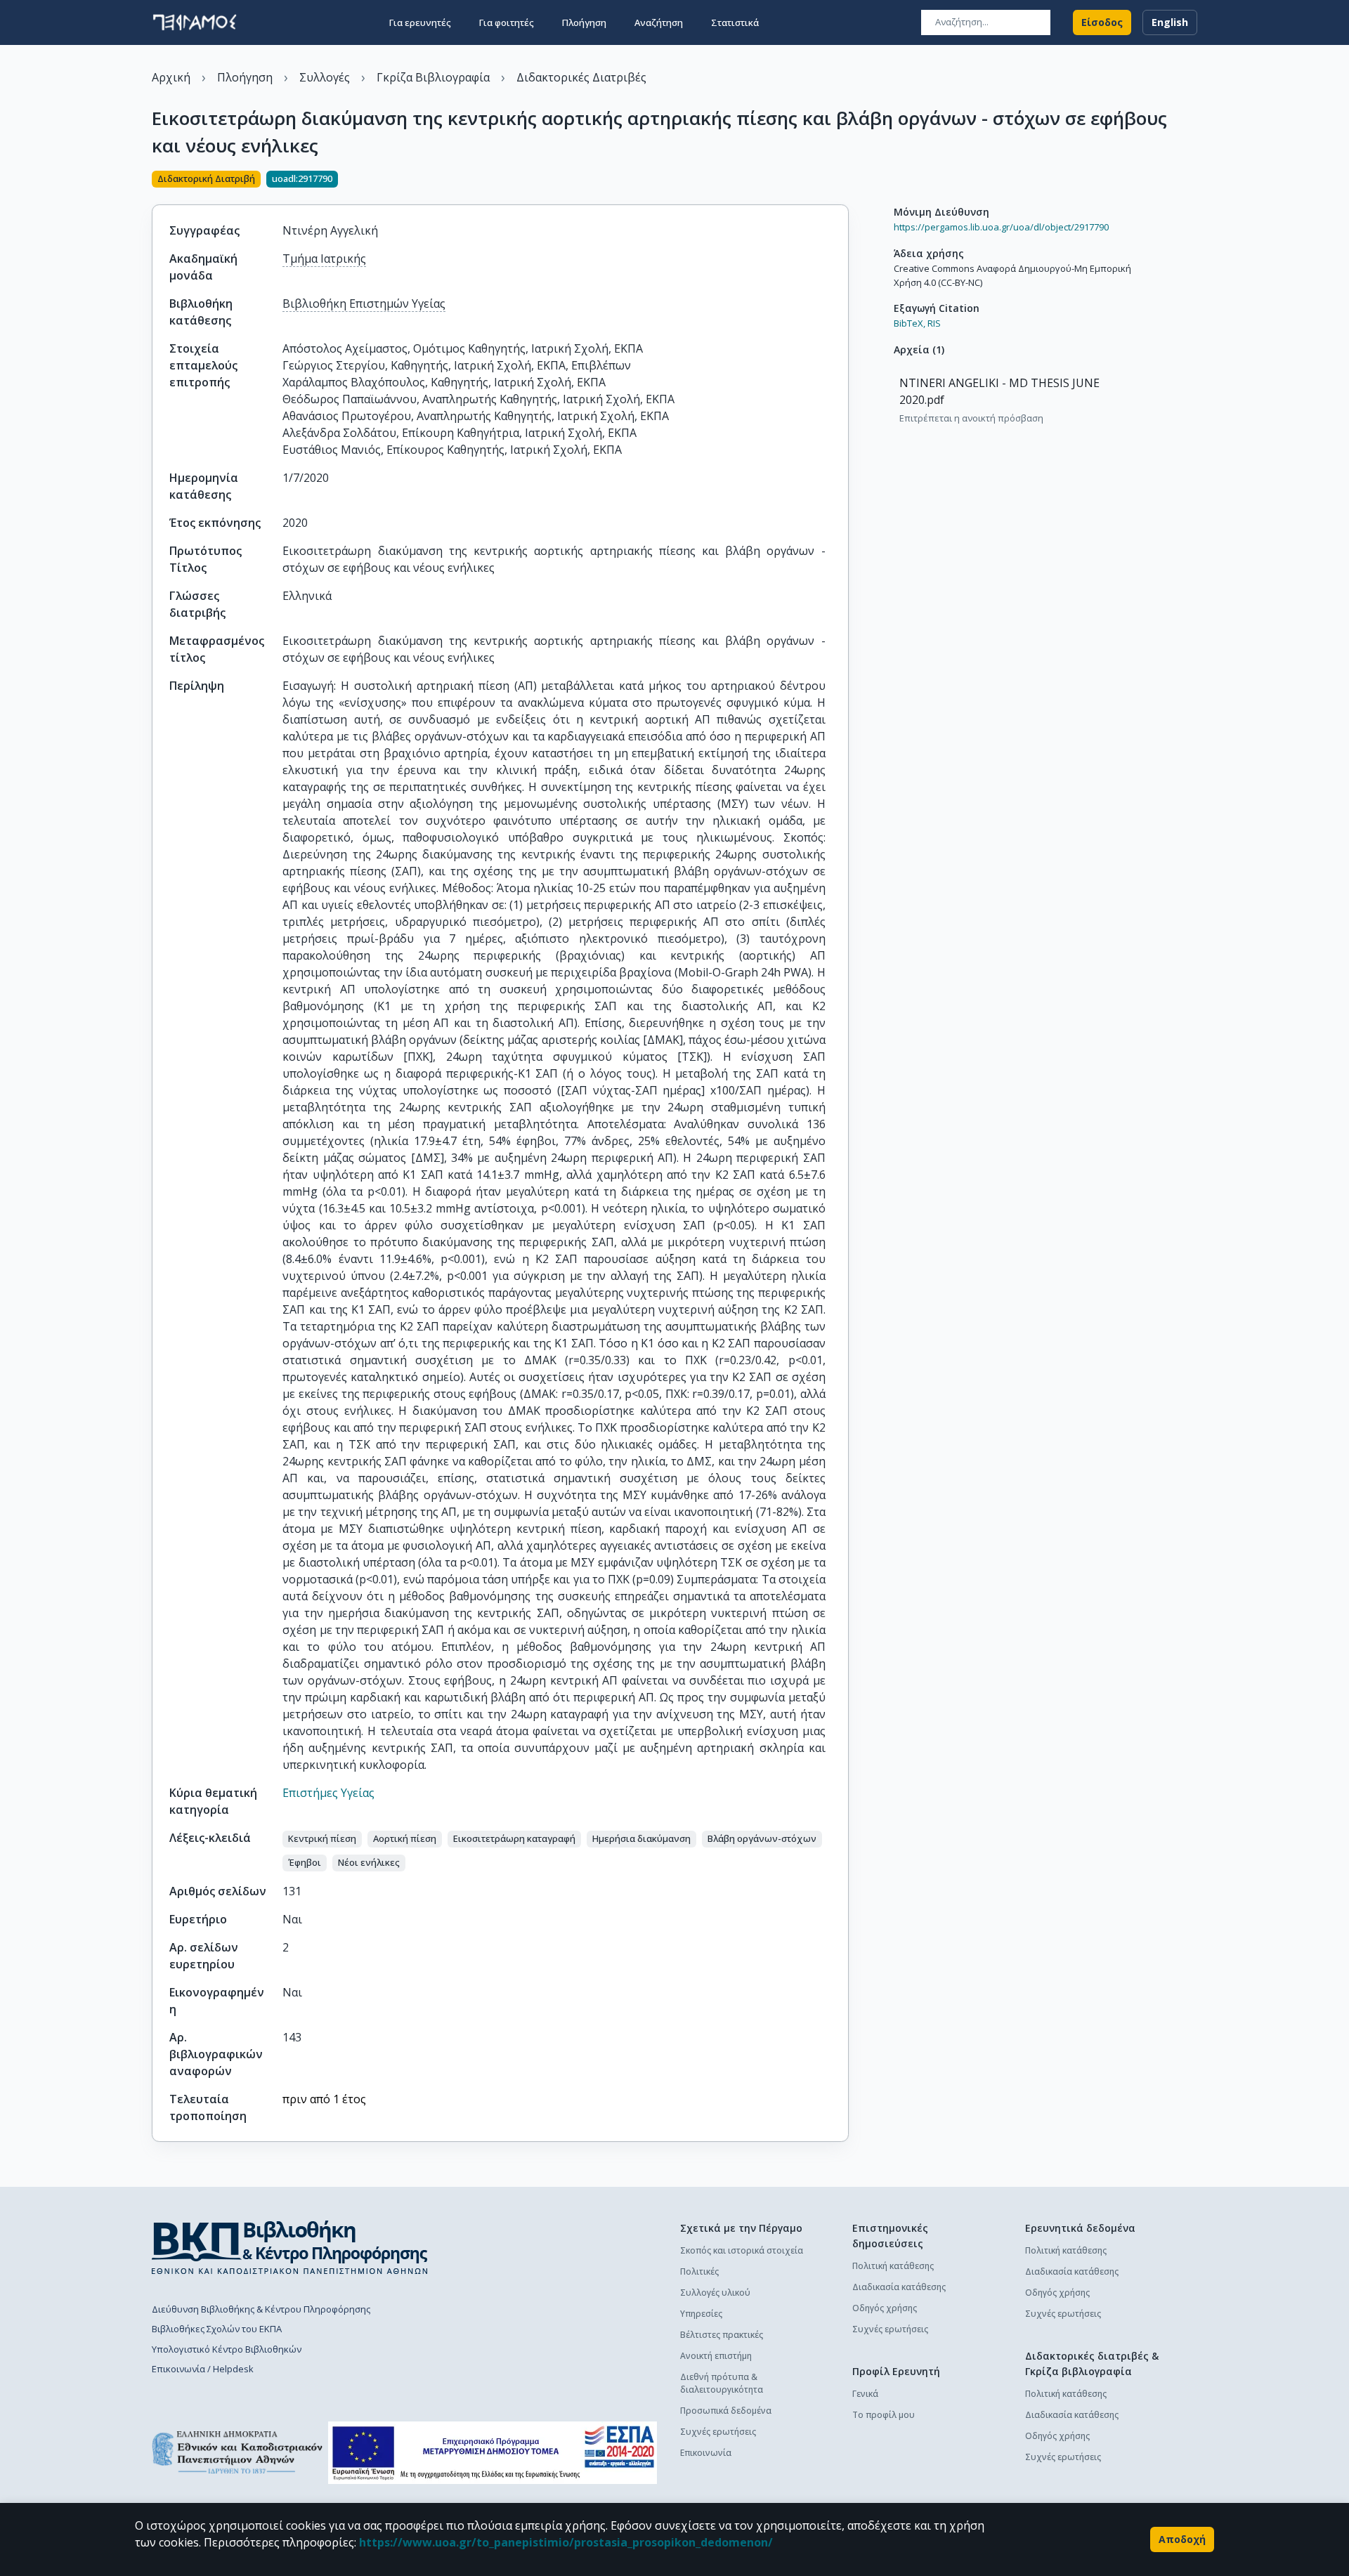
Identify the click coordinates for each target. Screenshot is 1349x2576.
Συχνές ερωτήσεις (718, 2432)
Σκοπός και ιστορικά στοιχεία (742, 2250)
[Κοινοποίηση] (843, 181)
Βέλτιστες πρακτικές (722, 2335)
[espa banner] (493, 2453)
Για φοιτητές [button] (507, 22)
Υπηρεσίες (701, 2314)
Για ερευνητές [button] (420, 22)
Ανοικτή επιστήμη (716, 2356)
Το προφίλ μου (884, 2415)
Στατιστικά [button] (735, 22)
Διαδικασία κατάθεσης (899, 2287)
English (1170, 22)
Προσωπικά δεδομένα (726, 2411)
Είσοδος (1102, 22)
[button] (322, 1839)
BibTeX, (910, 323)
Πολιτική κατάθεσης (893, 2266)
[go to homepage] (195, 22)
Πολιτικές (699, 2271)
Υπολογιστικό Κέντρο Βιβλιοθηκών (227, 2349)
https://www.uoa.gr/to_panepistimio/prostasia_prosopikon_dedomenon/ (566, 2542)
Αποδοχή (1182, 2539)
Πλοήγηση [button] (584, 22)
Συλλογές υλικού (715, 2293)
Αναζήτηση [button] (659, 22)
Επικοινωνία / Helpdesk (203, 2369)
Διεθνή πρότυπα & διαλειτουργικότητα (722, 2383)
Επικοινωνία (706, 2453)
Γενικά (865, 2394)
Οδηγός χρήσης (885, 2308)
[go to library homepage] (290, 2247)
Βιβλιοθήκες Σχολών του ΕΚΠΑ (217, 2329)
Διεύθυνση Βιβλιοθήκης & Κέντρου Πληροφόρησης (261, 2309)
